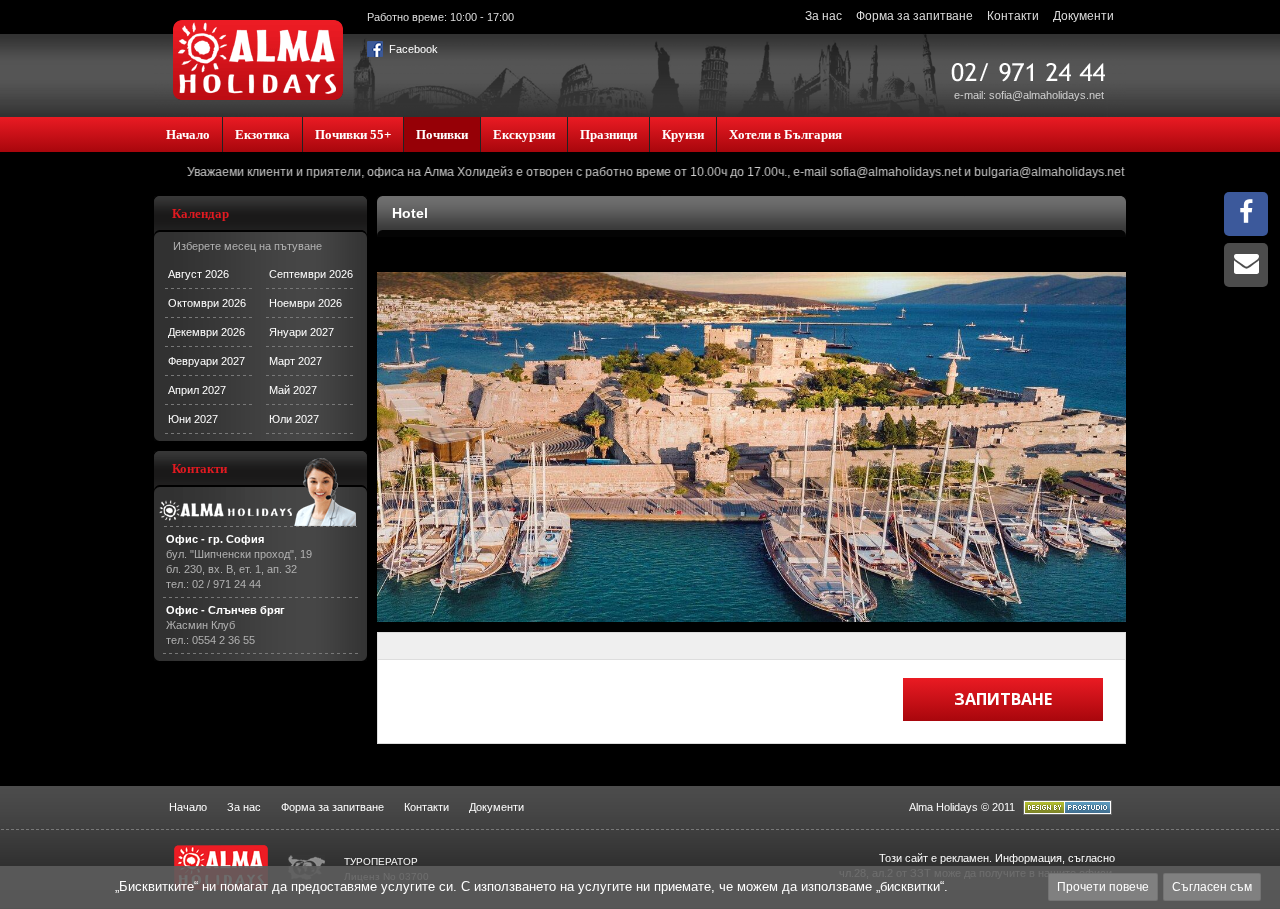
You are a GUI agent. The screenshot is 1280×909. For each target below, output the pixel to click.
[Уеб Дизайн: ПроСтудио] (1067, 811)
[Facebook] (1246, 217)
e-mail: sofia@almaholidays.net (1029, 95)
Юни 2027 (193, 419)
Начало (188, 134)
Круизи (683, 134)
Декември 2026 (206, 332)
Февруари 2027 (206, 361)
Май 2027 (293, 390)
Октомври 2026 (207, 303)
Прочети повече (1103, 887)
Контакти (1013, 16)
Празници (608, 134)
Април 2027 (197, 390)
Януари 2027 (301, 332)
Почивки (442, 134)
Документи (1083, 16)
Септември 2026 (311, 274)
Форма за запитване (914, 16)
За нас (823, 16)
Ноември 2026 (305, 303)
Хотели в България (785, 134)
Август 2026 (198, 274)
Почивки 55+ (353, 134)
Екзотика (262, 134)
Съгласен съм (1212, 887)
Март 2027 (295, 361)
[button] (1088, 447)
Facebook (412, 49)
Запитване (1003, 699)
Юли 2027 (294, 419)
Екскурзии (524, 134)
